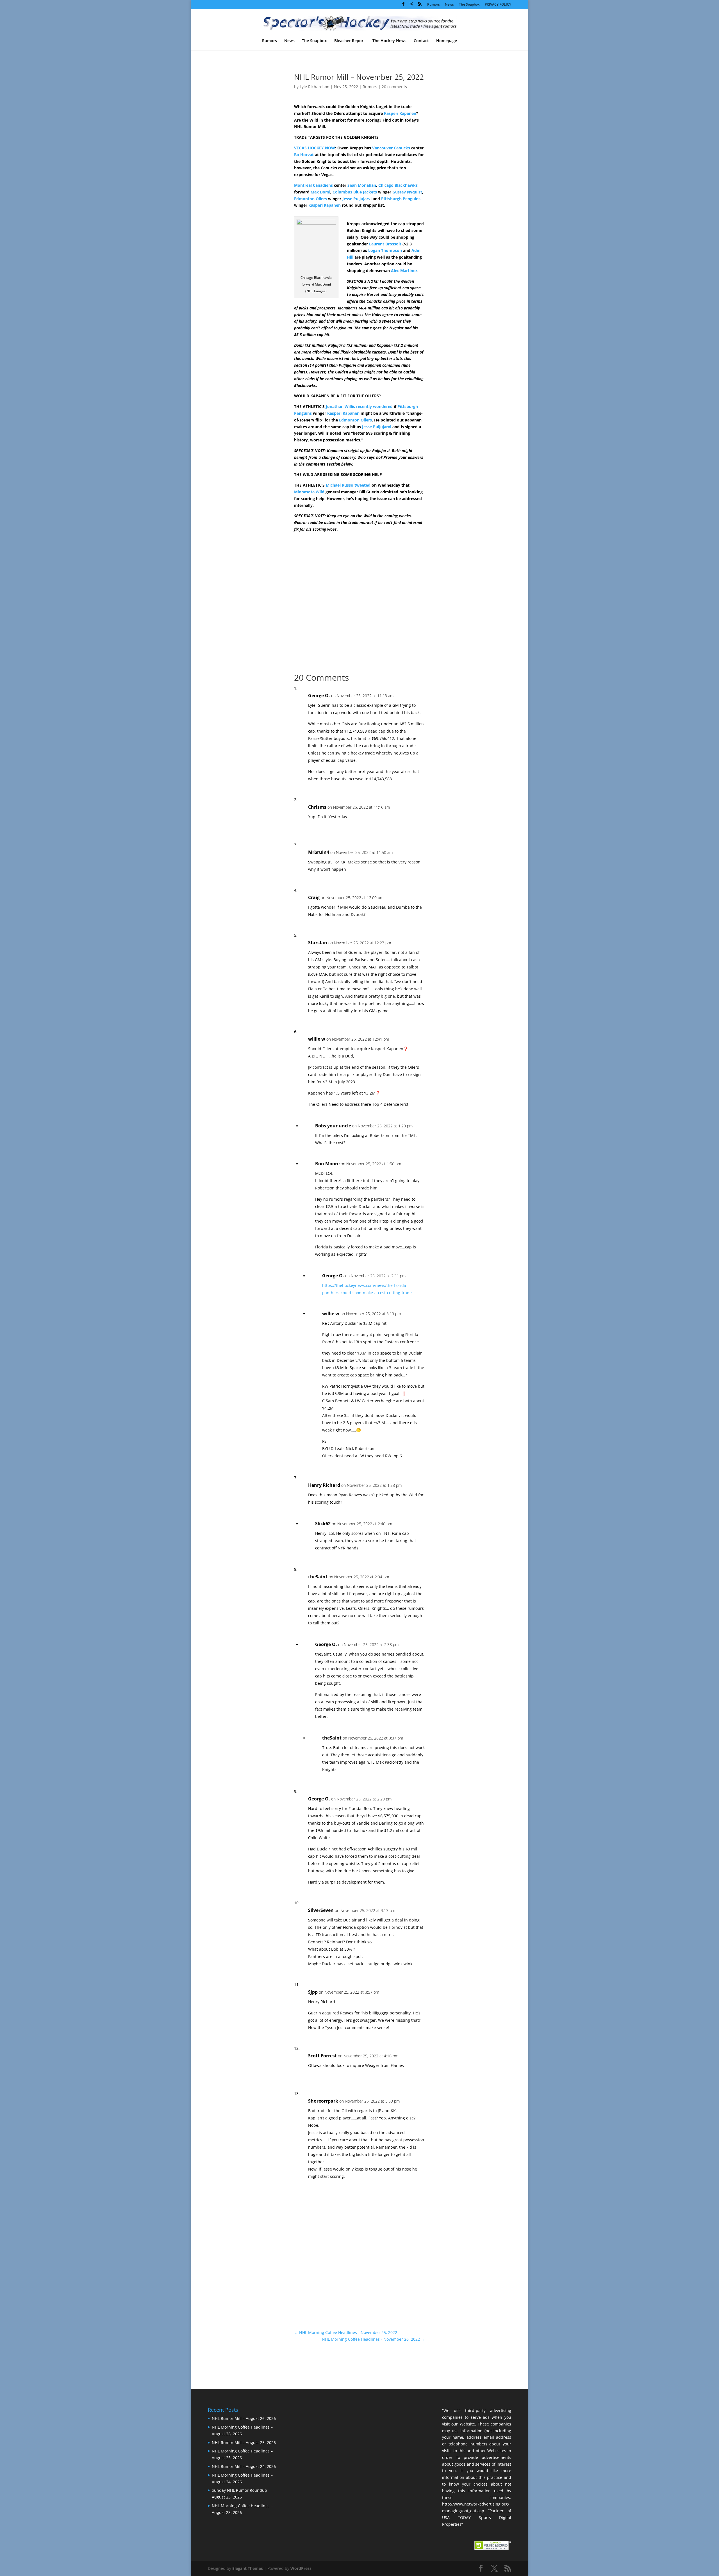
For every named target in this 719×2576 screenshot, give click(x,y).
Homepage (447, 41)
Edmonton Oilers (310, 199)
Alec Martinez (404, 271)
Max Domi (320, 192)
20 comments (394, 87)
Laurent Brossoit (385, 244)
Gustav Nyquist (407, 192)
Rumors (434, 5)
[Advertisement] (464, 171)
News (449, 5)
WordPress (301, 2568)
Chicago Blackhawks (398, 185)
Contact (421, 41)
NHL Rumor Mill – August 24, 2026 (244, 2466)
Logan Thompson (385, 250)
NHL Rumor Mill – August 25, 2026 (244, 2442)
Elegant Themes (248, 2568)
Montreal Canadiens (313, 185)
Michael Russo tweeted (348, 485)
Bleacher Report (350, 41)
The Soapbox (469, 5)
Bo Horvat (304, 155)
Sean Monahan (362, 185)
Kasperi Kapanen (400, 113)
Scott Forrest (322, 2056)
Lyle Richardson (315, 87)
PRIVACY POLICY (498, 5)
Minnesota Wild (309, 492)
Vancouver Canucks (391, 148)
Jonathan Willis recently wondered (359, 406)
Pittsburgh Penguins (401, 199)
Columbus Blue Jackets (355, 192)
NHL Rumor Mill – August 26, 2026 (244, 2418)
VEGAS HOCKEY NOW (315, 148)
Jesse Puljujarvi (357, 199)
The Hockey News (389, 41)
